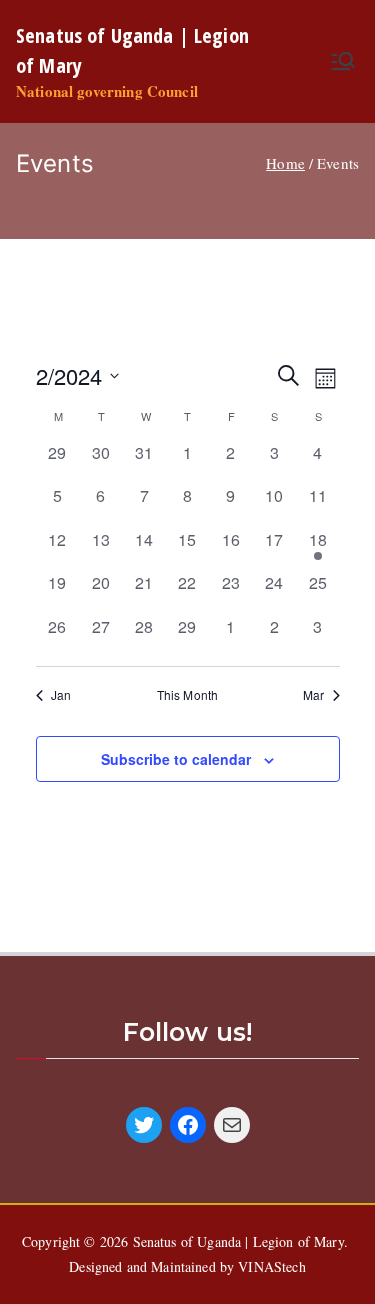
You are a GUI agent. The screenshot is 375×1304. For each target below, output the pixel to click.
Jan (61, 695)
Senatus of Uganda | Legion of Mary (238, 1241)
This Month (188, 695)
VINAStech (271, 1266)
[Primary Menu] (343, 61)
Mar (313, 695)
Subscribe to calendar (176, 759)
